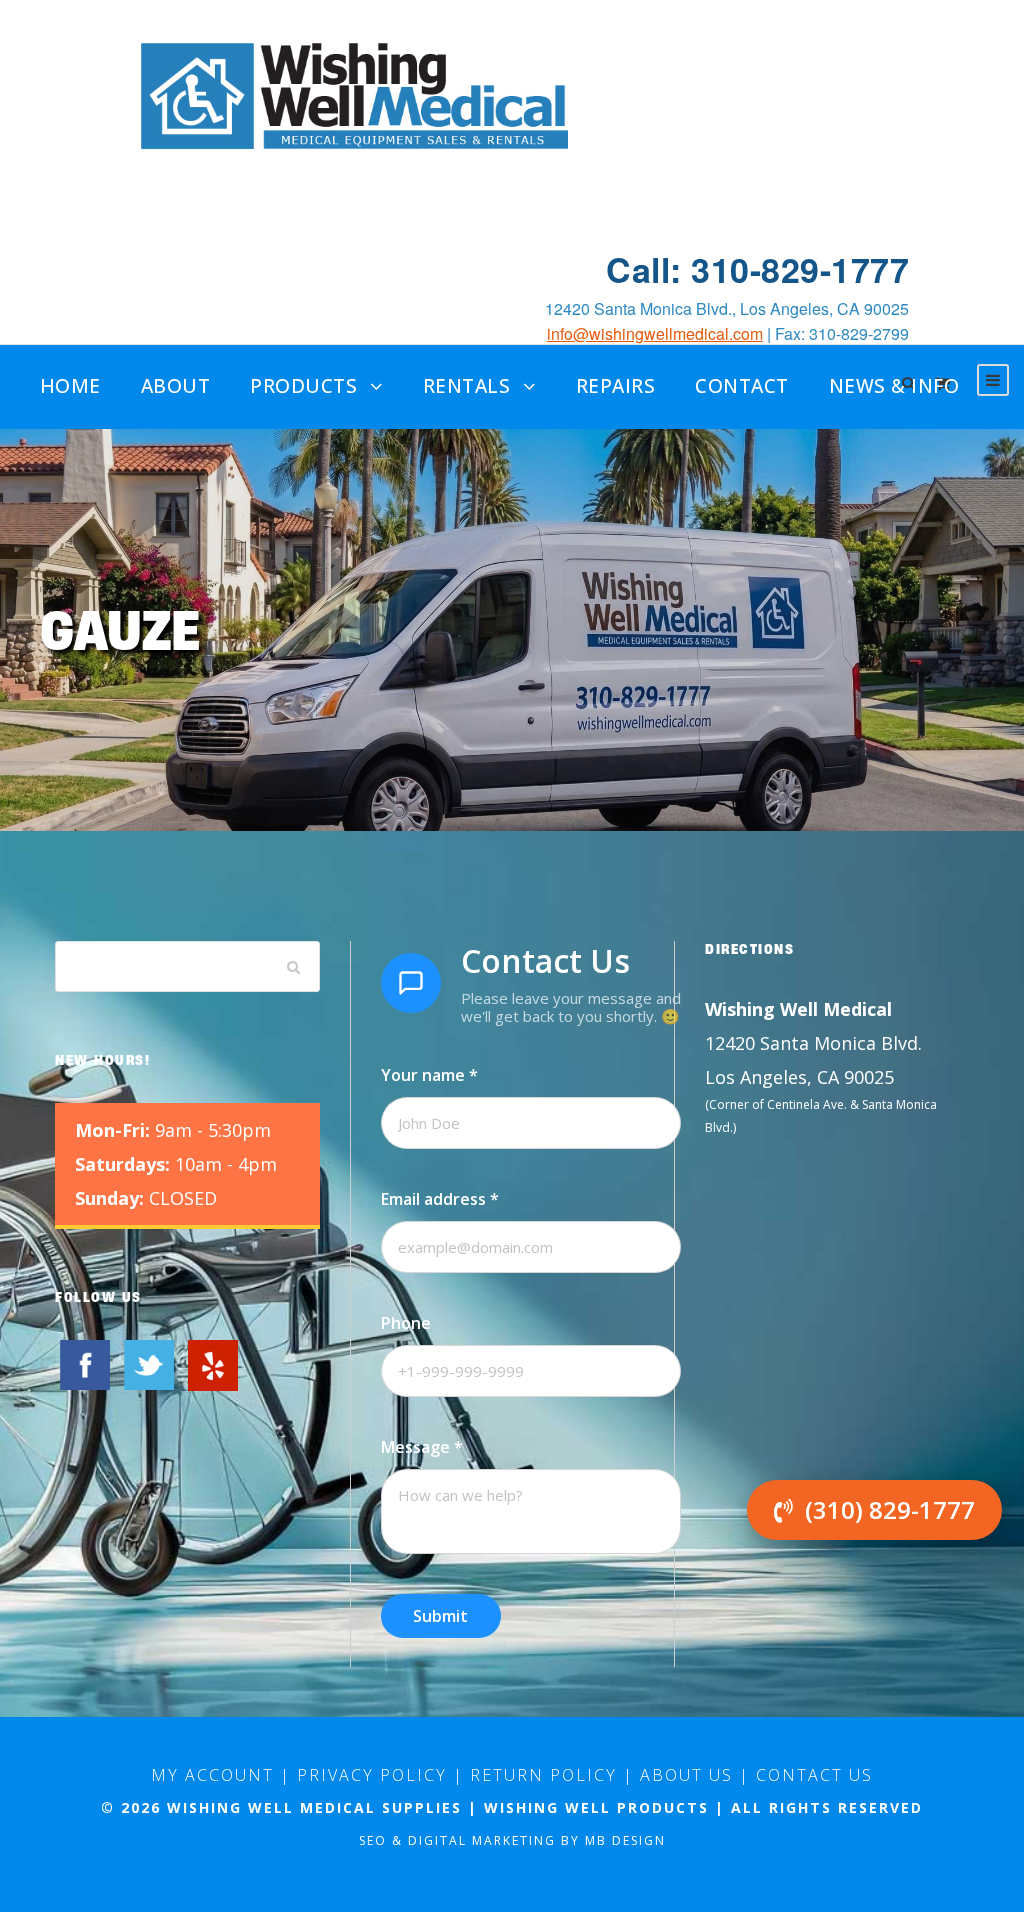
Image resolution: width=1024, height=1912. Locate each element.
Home (70, 386)
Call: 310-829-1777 (757, 269)
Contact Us (814, 1775)
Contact (742, 386)
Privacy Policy (372, 1775)
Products (303, 386)
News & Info (894, 386)
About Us (686, 1775)
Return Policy (543, 1775)
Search (294, 966)
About (176, 386)
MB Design (625, 1840)
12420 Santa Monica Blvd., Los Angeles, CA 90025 (727, 308)
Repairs (616, 386)
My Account (212, 1775)
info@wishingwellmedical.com (655, 333)
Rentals (467, 386)
